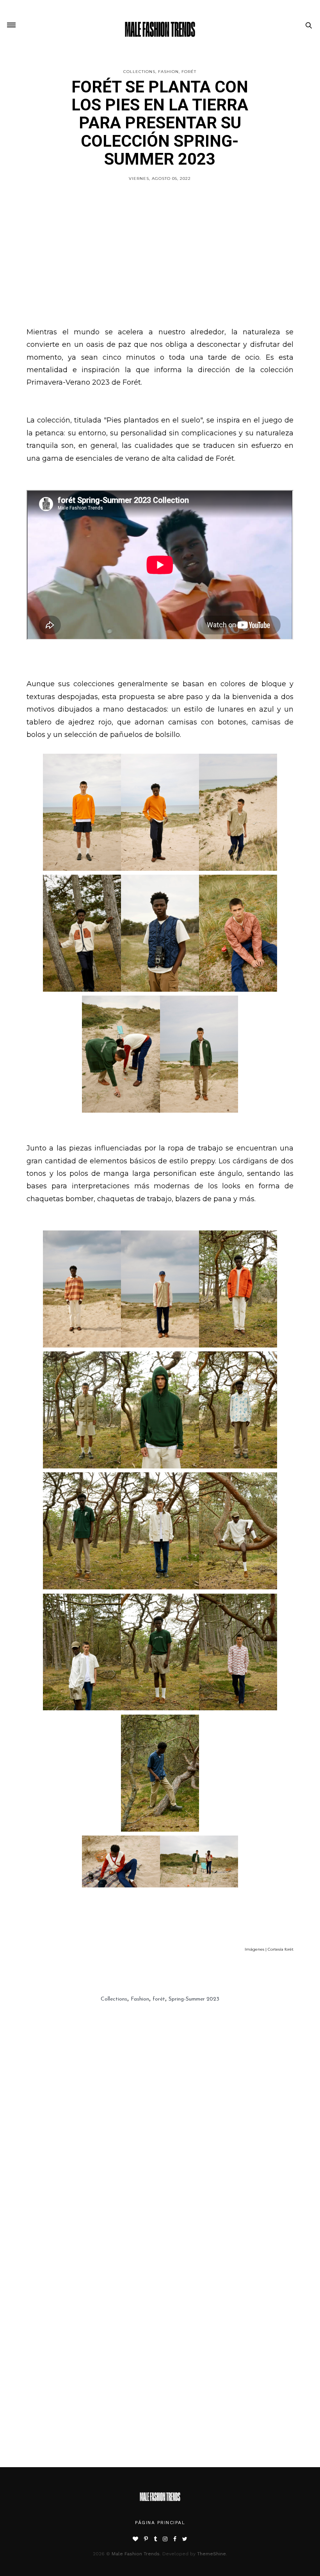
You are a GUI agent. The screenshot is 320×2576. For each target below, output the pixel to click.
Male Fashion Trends (136, 2554)
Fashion (168, 72)
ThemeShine (212, 2554)
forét (189, 72)
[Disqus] (160, 2164)
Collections (139, 72)
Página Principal (160, 2523)
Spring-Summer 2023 (194, 1999)
